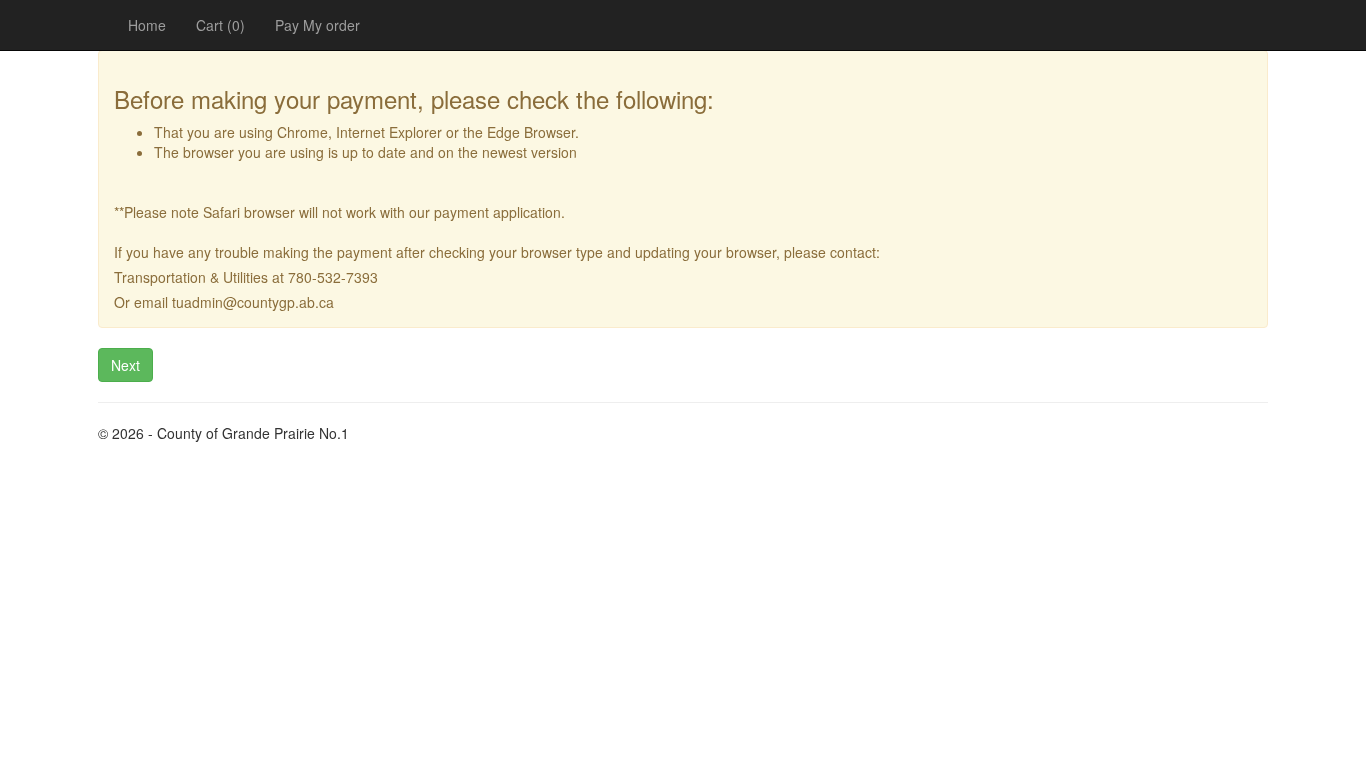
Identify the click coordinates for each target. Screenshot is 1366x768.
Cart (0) (220, 25)
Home (147, 25)
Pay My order (317, 25)
